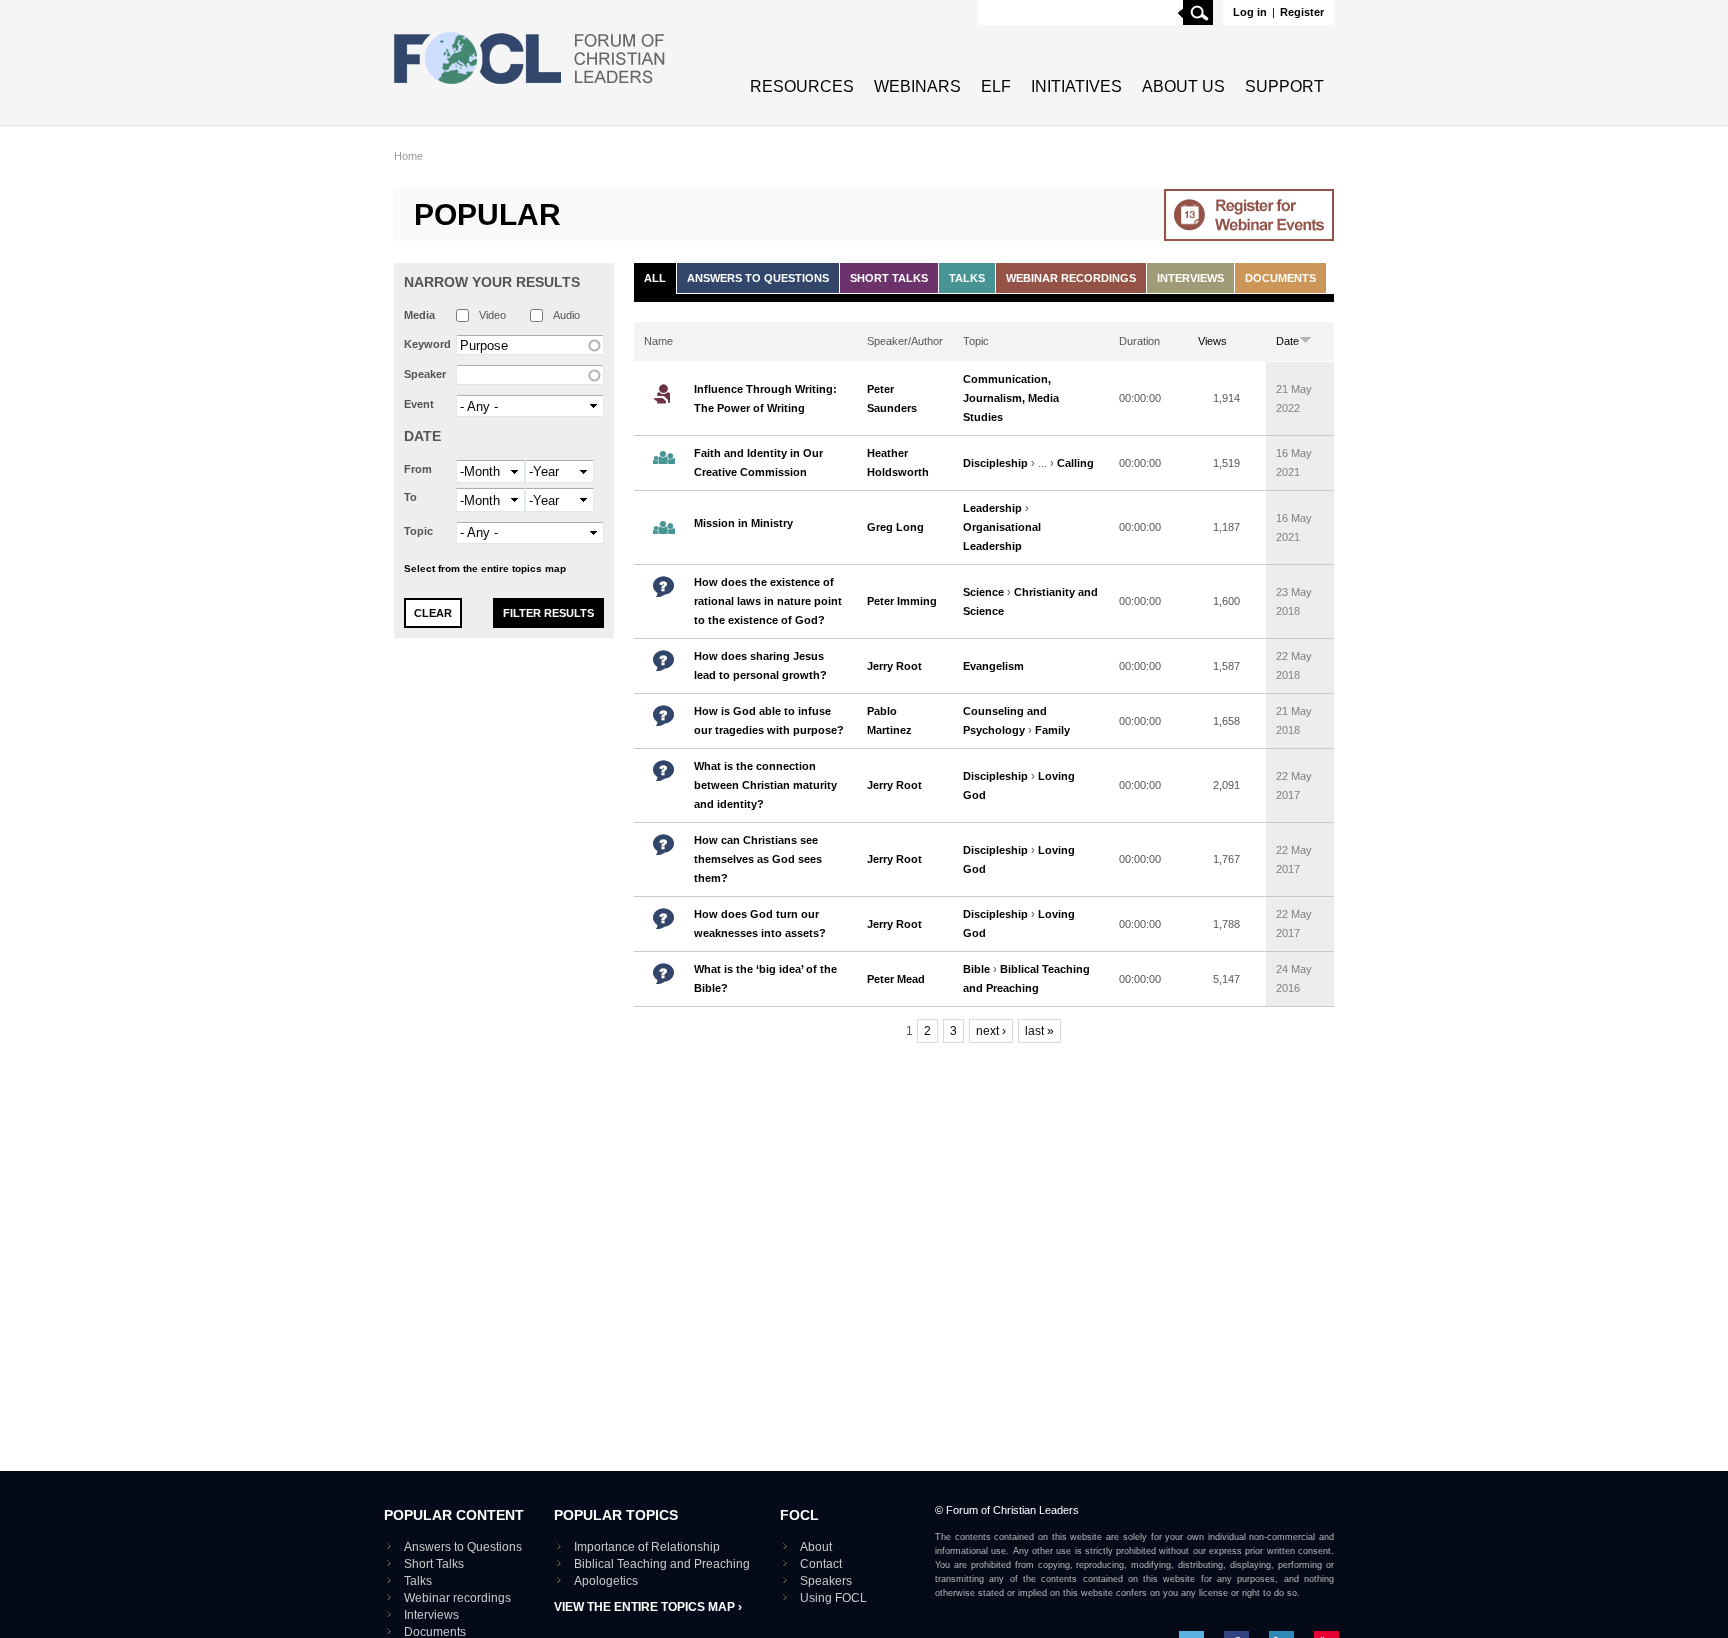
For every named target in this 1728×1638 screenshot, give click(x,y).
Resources (802, 86)
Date (422, 436)
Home (408, 156)
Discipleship (995, 463)
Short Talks (889, 278)
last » (1039, 1031)
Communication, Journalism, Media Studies (1011, 398)
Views (1212, 341)
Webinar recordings (1071, 278)
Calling (1075, 463)
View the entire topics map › (648, 1607)
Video (492, 315)
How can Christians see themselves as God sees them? (758, 859)
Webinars (917, 86)
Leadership (992, 508)
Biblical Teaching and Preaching (662, 1564)
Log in (1250, 12)
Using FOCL (833, 1598)
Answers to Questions (758, 278)
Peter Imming (902, 601)
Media (419, 315)
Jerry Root (894, 666)
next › (991, 1031)
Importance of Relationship (647, 1547)
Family (1052, 730)
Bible (976, 969)
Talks (967, 278)
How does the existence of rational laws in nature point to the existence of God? (768, 601)
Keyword (427, 344)
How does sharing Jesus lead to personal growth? (760, 665)
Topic (418, 531)
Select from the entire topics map (485, 568)
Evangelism (993, 666)
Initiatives (1076, 86)
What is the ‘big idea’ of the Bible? (765, 978)
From (418, 469)
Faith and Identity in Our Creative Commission (758, 462)
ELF (996, 86)
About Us (1183, 86)
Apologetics (606, 1581)
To (410, 497)
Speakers (826, 1581)
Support (1284, 86)
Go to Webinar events (1249, 215)
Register (1302, 12)
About (816, 1547)
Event (419, 404)
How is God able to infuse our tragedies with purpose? (769, 720)
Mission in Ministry (743, 523)
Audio (566, 315)
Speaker (425, 374)
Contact (821, 1564)
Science (983, 592)
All (655, 278)
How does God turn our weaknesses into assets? (760, 923)
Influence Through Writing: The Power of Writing (765, 398)
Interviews (1190, 278)
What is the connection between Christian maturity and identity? (765, 785)
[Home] (530, 86)
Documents (1280, 278)
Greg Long (895, 527)
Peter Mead (896, 979)
